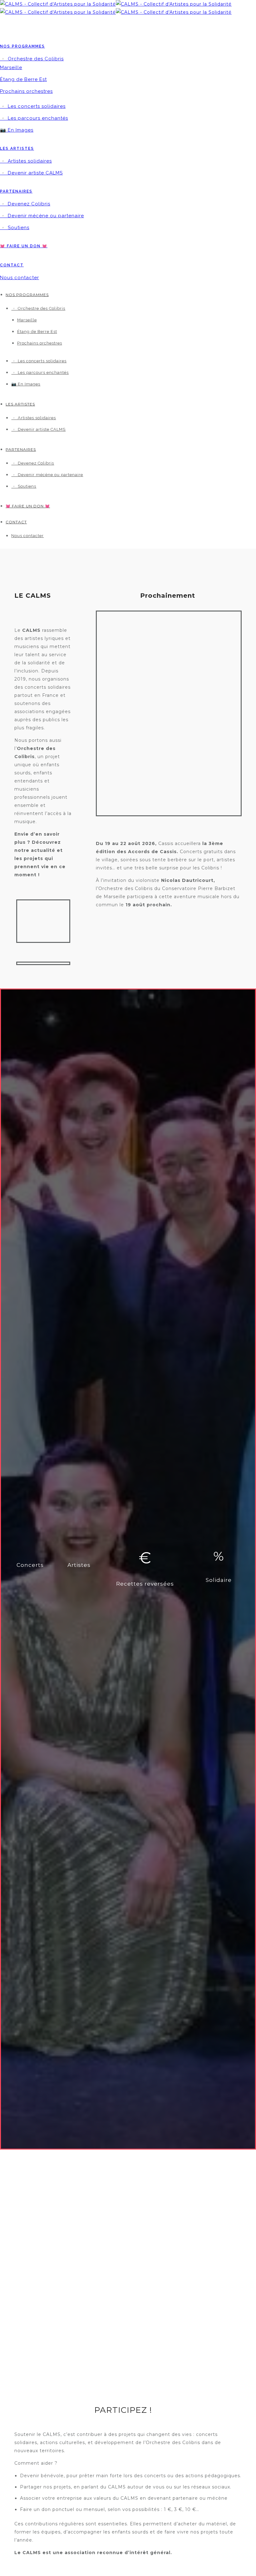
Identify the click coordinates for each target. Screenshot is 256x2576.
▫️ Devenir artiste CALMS (31, 173)
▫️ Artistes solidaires (26, 161)
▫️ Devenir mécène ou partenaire (42, 216)
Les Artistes (17, 148)
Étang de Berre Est (23, 79)
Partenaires (16, 191)
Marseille (11, 68)
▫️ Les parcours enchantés (34, 118)
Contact (12, 265)
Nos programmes (22, 46)
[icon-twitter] (19, 24)
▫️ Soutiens (15, 228)
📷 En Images (17, 130)
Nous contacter (20, 278)
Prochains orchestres (26, 91)
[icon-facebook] (6, 24)
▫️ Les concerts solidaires (33, 106)
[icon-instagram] (33, 24)
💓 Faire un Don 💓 (24, 246)
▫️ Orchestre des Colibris (32, 59)
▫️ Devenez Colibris (25, 204)
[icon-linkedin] (45, 24)
